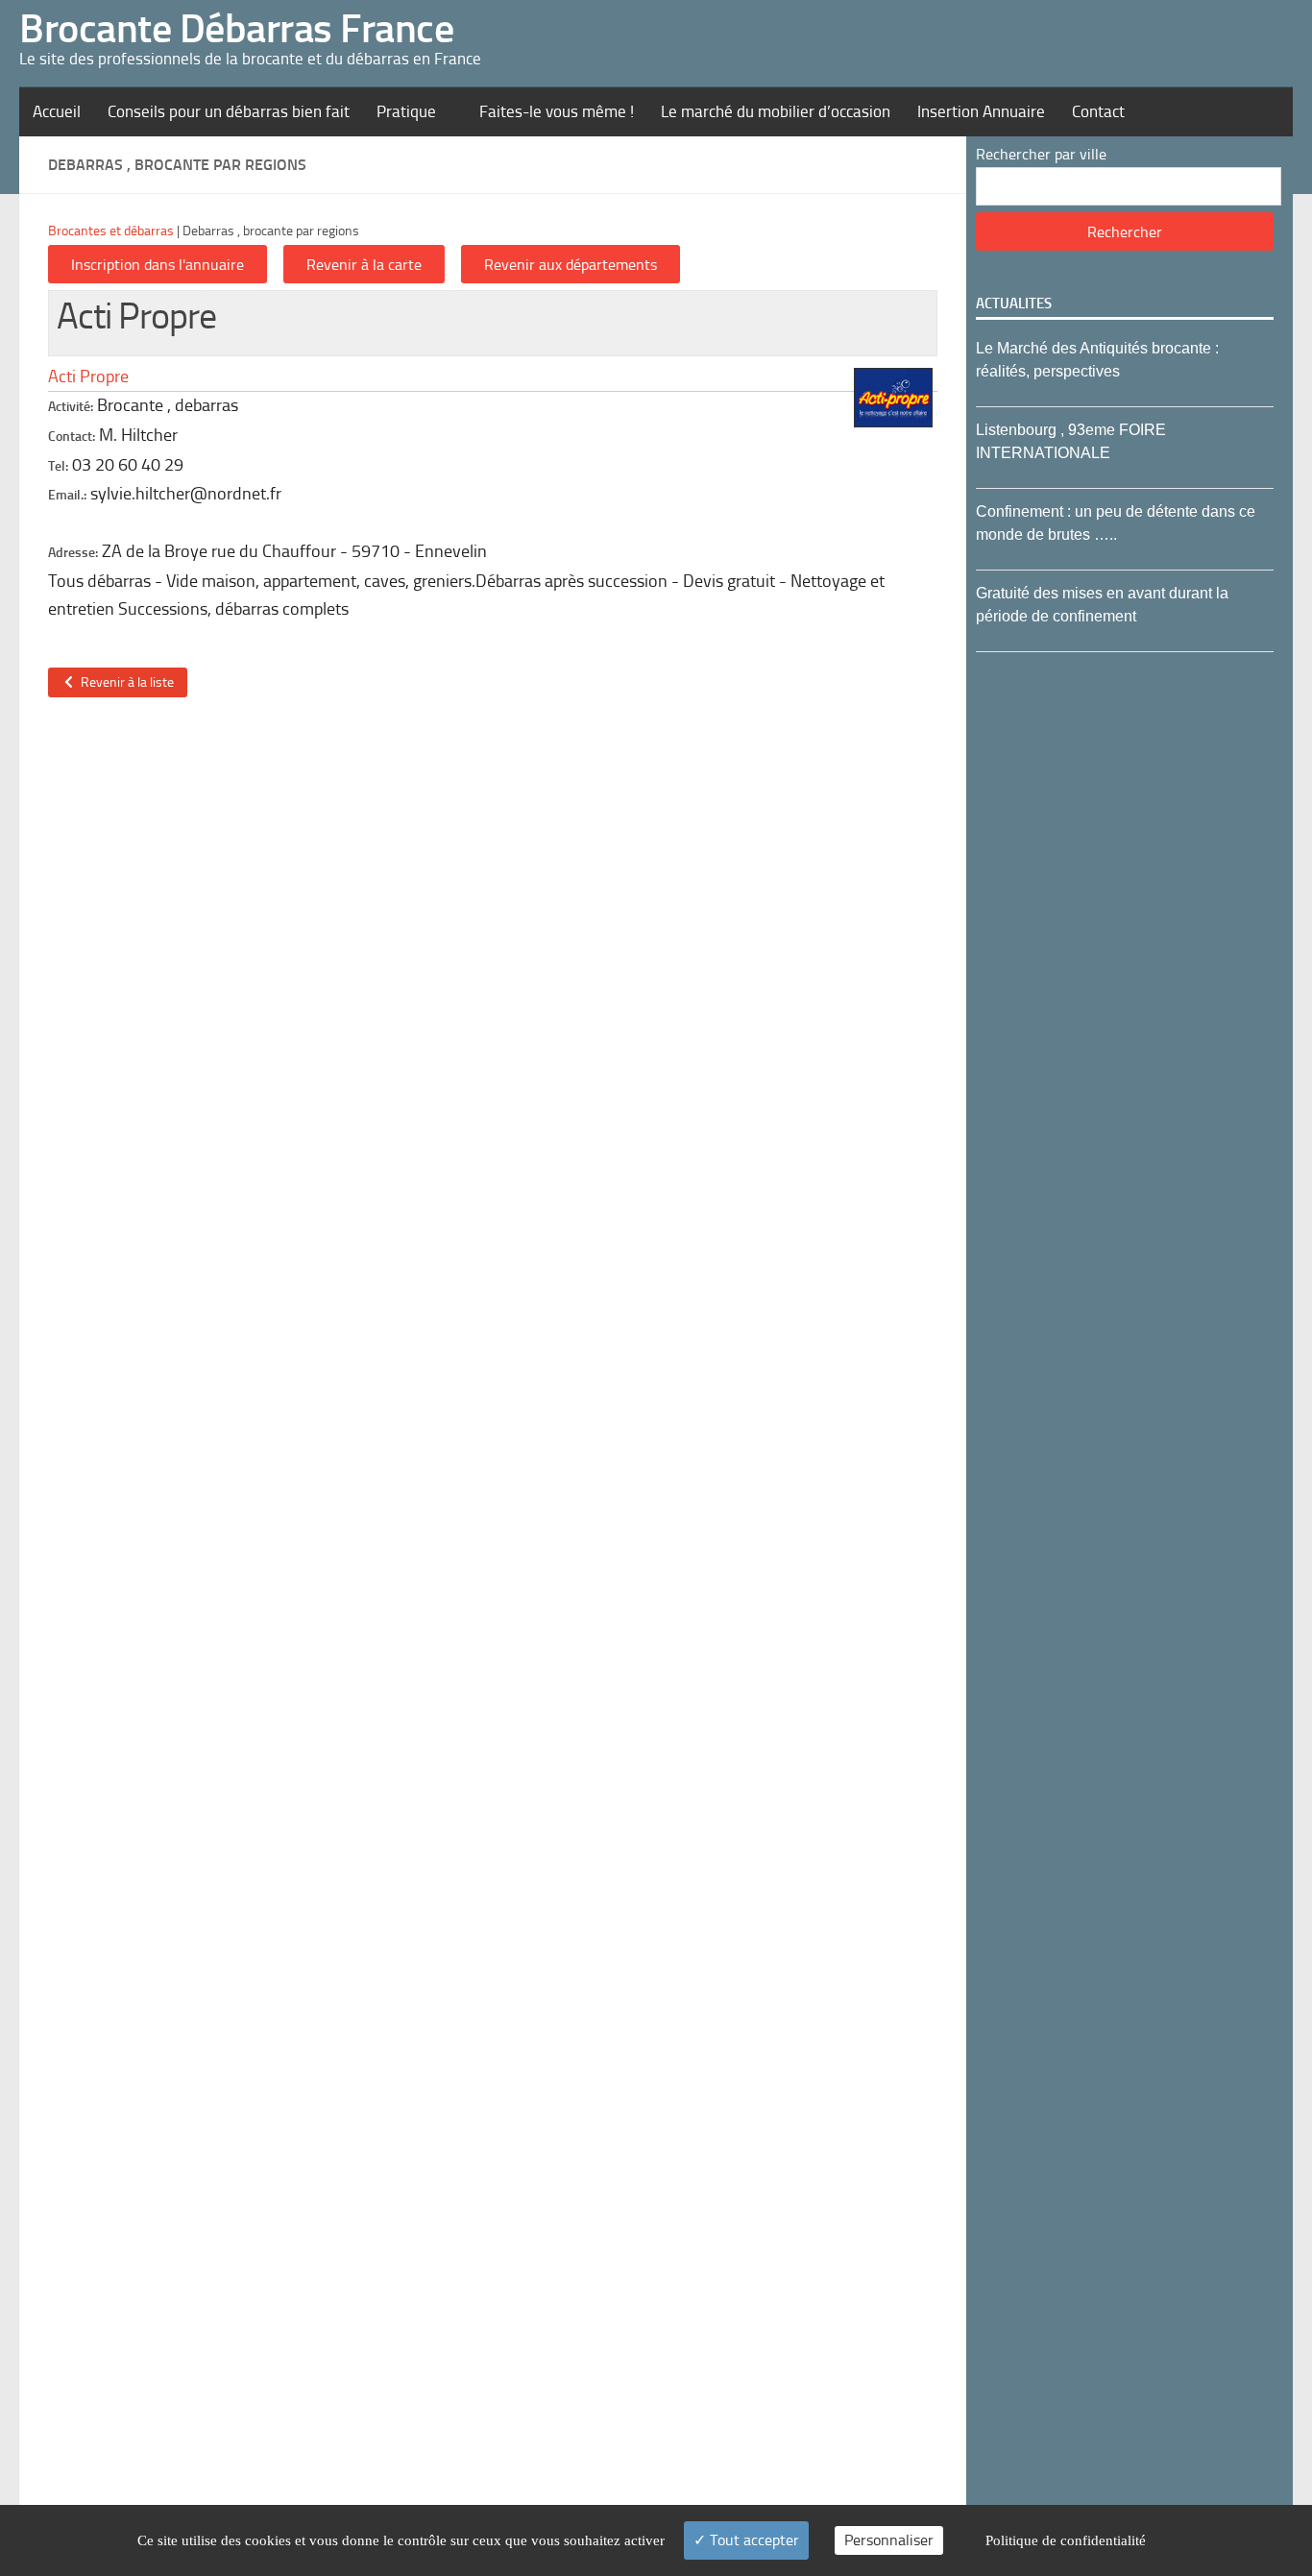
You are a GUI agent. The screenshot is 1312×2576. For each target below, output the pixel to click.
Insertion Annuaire (981, 111)
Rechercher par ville (1041, 154)
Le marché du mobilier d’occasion (776, 111)
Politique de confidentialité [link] (1066, 2540)
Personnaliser (889, 2540)
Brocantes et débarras (111, 231)
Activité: (71, 407)
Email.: (67, 495)
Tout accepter (753, 2540)
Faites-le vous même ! (557, 111)
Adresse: (73, 553)
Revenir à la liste (124, 682)
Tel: (58, 466)
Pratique (406, 111)
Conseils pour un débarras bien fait (229, 111)
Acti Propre (88, 377)
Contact (1098, 111)
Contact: (72, 437)
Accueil (57, 111)
